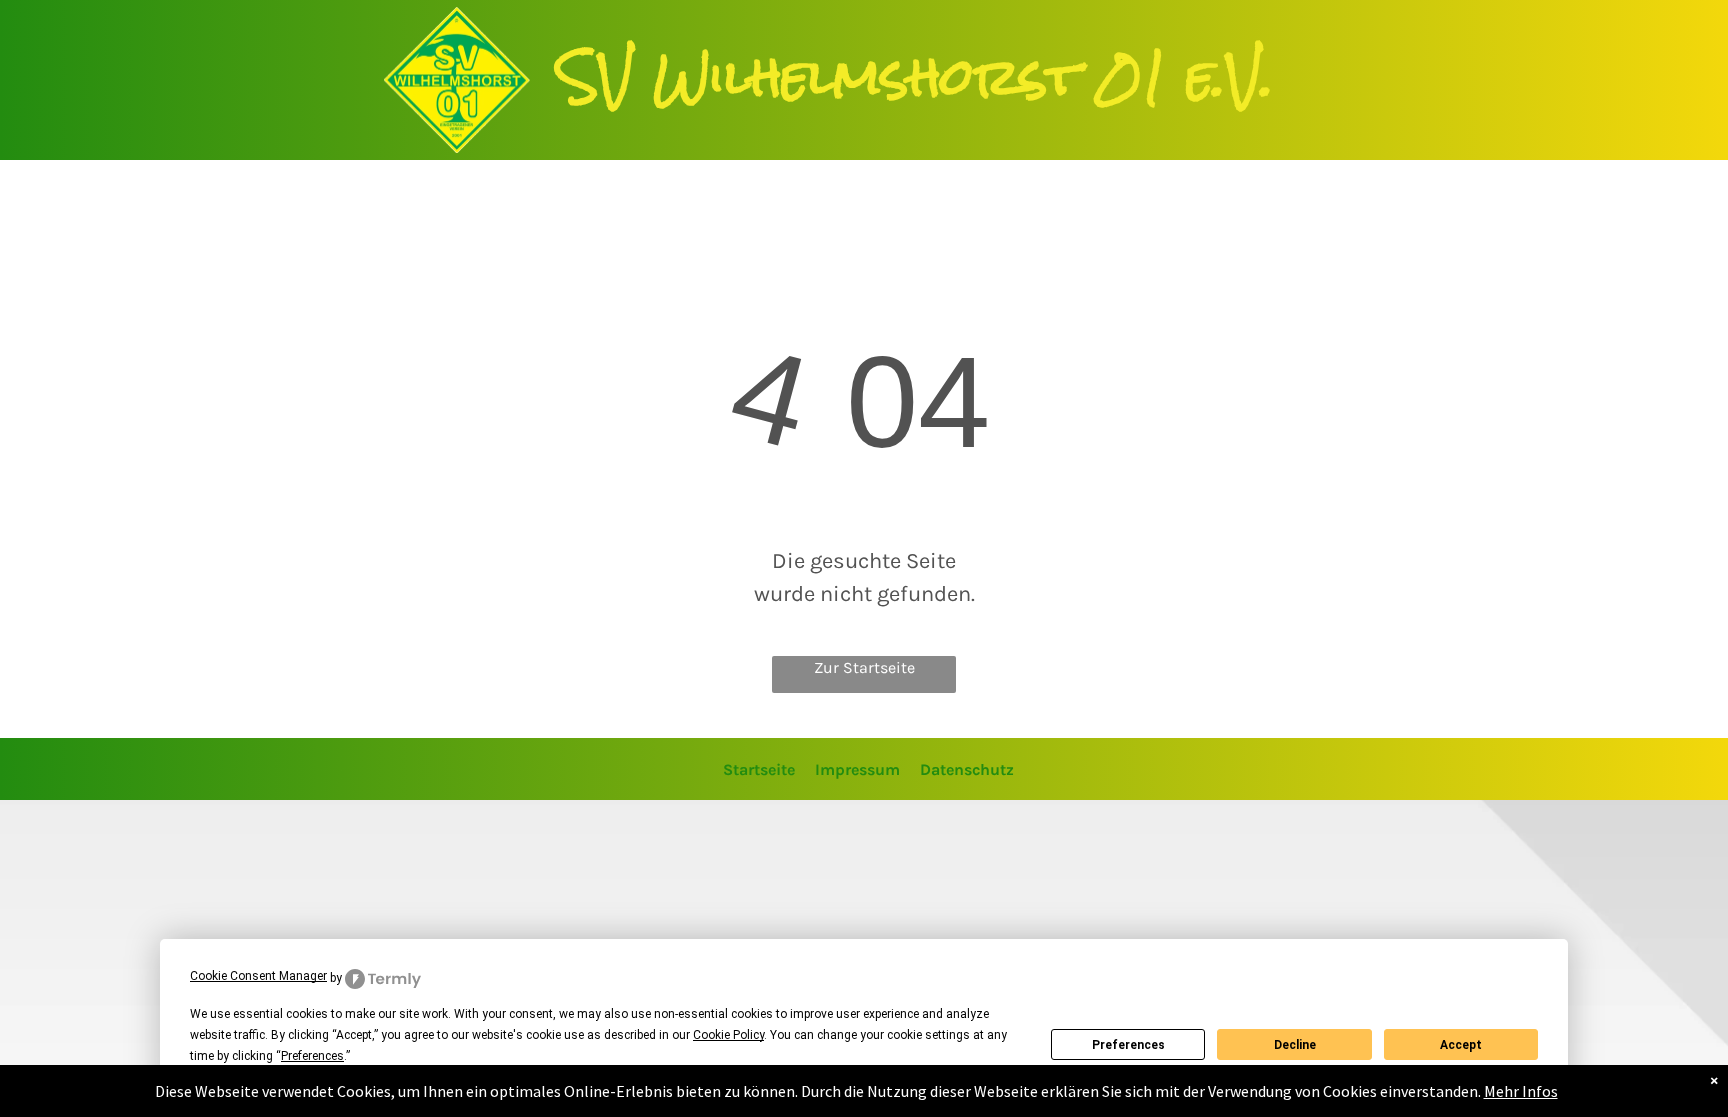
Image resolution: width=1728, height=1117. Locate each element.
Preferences (1128, 1045)
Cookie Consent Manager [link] (258, 976)
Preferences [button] (312, 1056)
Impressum (857, 769)
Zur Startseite (864, 667)
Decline (1295, 1045)
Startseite (759, 769)
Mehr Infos (1521, 1091)
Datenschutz (967, 769)
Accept (1461, 1045)
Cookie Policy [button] (728, 1035)
